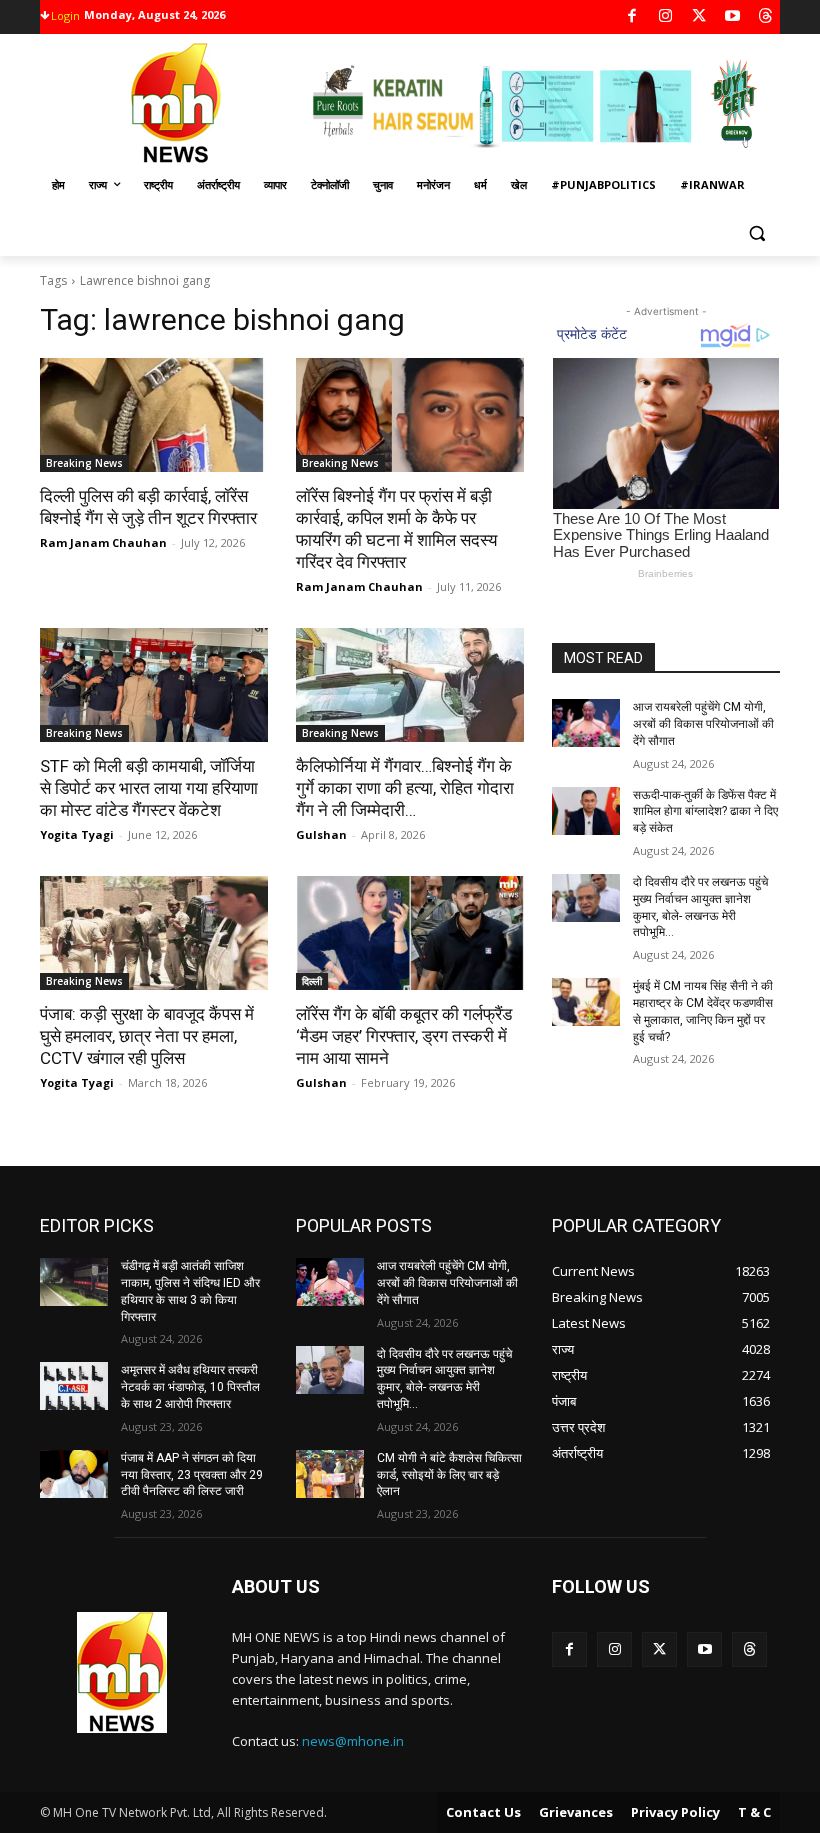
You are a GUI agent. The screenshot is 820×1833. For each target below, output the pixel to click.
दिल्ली (312, 981)
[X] (699, 17)
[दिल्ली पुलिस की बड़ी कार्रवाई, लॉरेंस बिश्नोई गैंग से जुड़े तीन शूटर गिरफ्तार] (154, 415)
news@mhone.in (353, 1741)
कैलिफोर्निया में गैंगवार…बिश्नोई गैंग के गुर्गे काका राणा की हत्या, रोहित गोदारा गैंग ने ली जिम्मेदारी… (405, 788)
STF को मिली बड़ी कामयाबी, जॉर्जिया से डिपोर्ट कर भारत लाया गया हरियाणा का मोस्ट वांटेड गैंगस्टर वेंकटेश (149, 788)
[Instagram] (665, 17)
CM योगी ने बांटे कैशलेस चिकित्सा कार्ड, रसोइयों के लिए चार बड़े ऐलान (449, 1475)
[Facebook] (632, 17)
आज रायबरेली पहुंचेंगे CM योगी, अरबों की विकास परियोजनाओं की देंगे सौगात (703, 724)
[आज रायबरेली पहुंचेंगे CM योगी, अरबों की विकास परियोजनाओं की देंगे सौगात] (586, 723)
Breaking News (84, 463)
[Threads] (766, 17)
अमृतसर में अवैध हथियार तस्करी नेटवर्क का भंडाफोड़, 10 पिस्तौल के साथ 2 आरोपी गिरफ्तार (190, 1387)
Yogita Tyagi (77, 834)
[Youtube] (732, 17)
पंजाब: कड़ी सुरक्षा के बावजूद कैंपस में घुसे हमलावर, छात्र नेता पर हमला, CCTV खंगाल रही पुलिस (147, 1036)
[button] (756, 233)
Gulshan (321, 834)
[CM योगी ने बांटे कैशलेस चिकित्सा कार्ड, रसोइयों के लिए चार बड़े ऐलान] (330, 1474)
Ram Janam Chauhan (103, 542)
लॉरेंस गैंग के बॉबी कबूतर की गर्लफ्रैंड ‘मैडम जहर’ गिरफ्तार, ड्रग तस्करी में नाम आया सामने (404, 1036)
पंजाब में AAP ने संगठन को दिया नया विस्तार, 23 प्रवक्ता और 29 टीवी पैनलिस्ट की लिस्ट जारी (192, 1475)
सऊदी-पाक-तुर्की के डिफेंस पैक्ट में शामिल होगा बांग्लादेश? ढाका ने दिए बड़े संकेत (705, 812)
